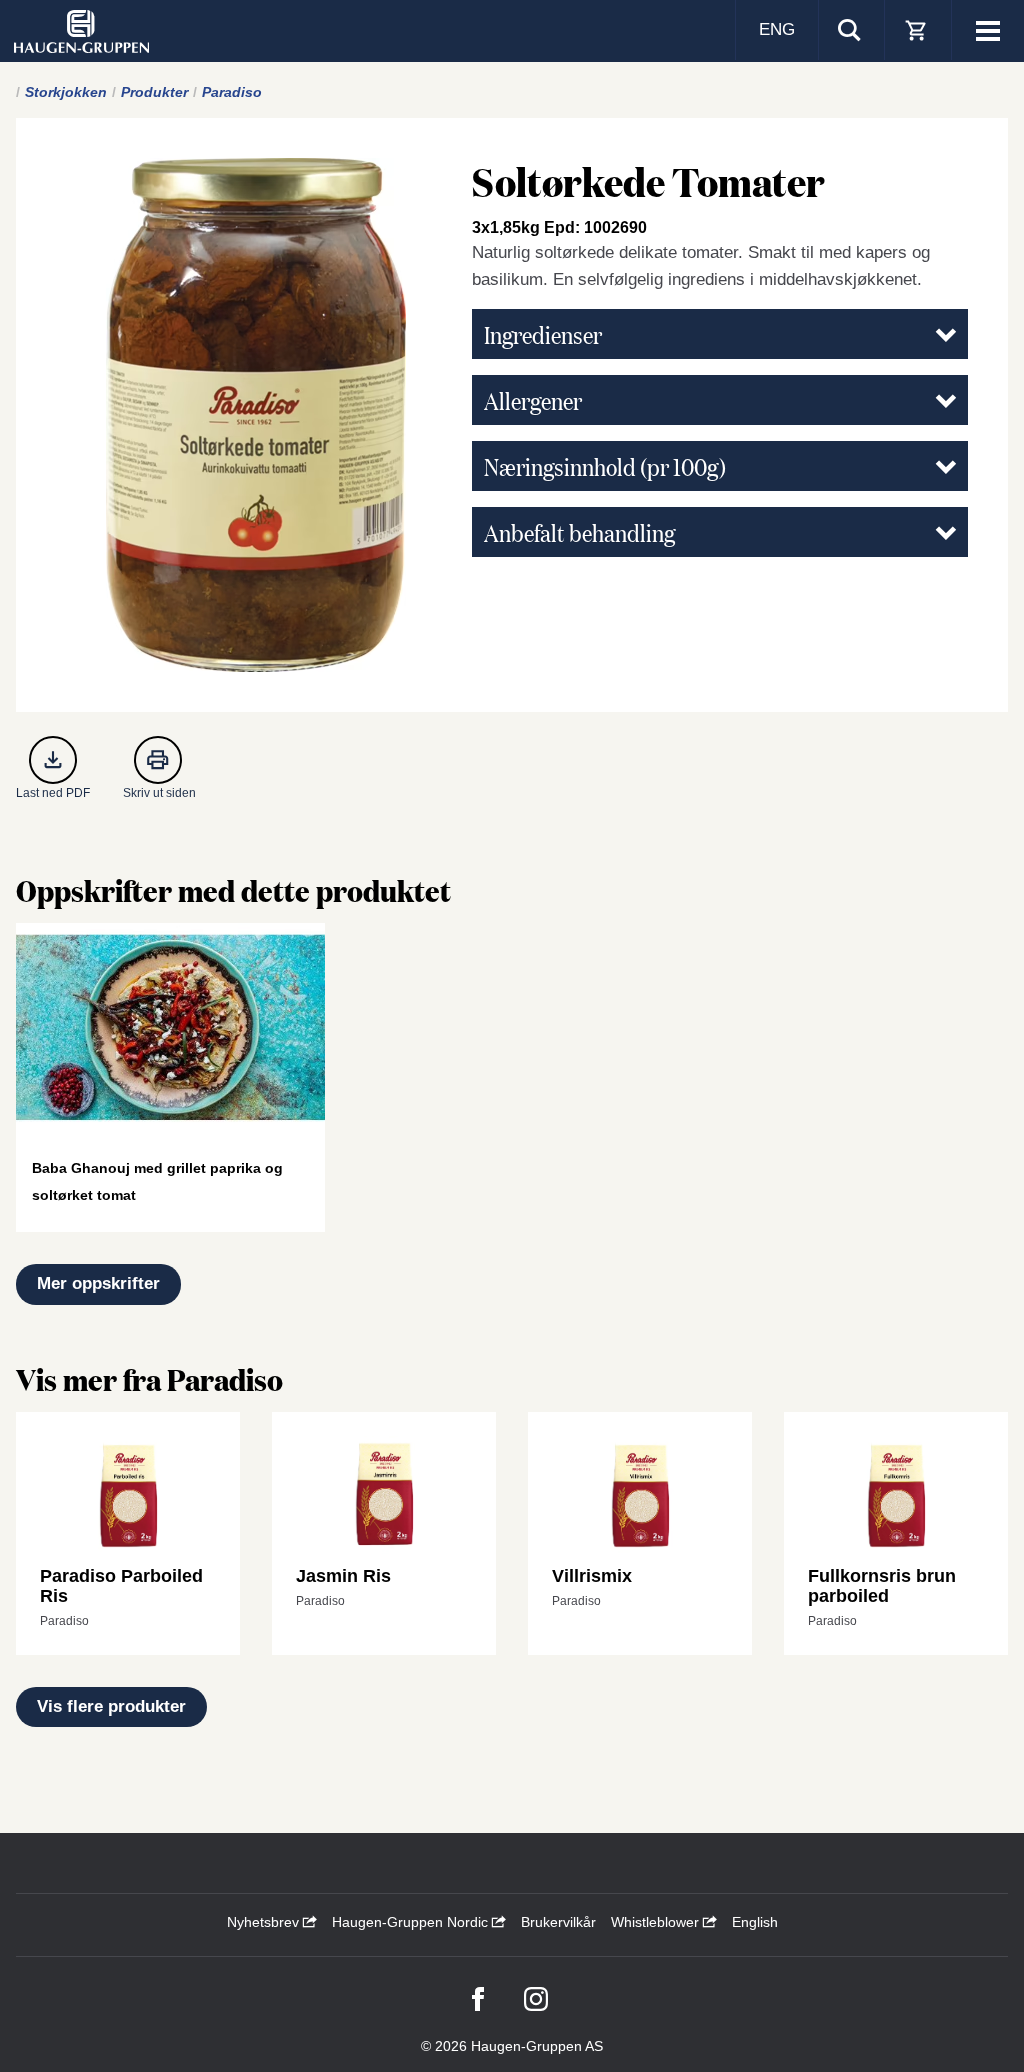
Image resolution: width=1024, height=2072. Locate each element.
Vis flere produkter (111, 1706)
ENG (777, 29)
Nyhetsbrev (265, 1922)
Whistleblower (657, 1922)
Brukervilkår (558, 1922)
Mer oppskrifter (98, 1283)
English (755, 1922)
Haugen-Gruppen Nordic (412, 1922)
